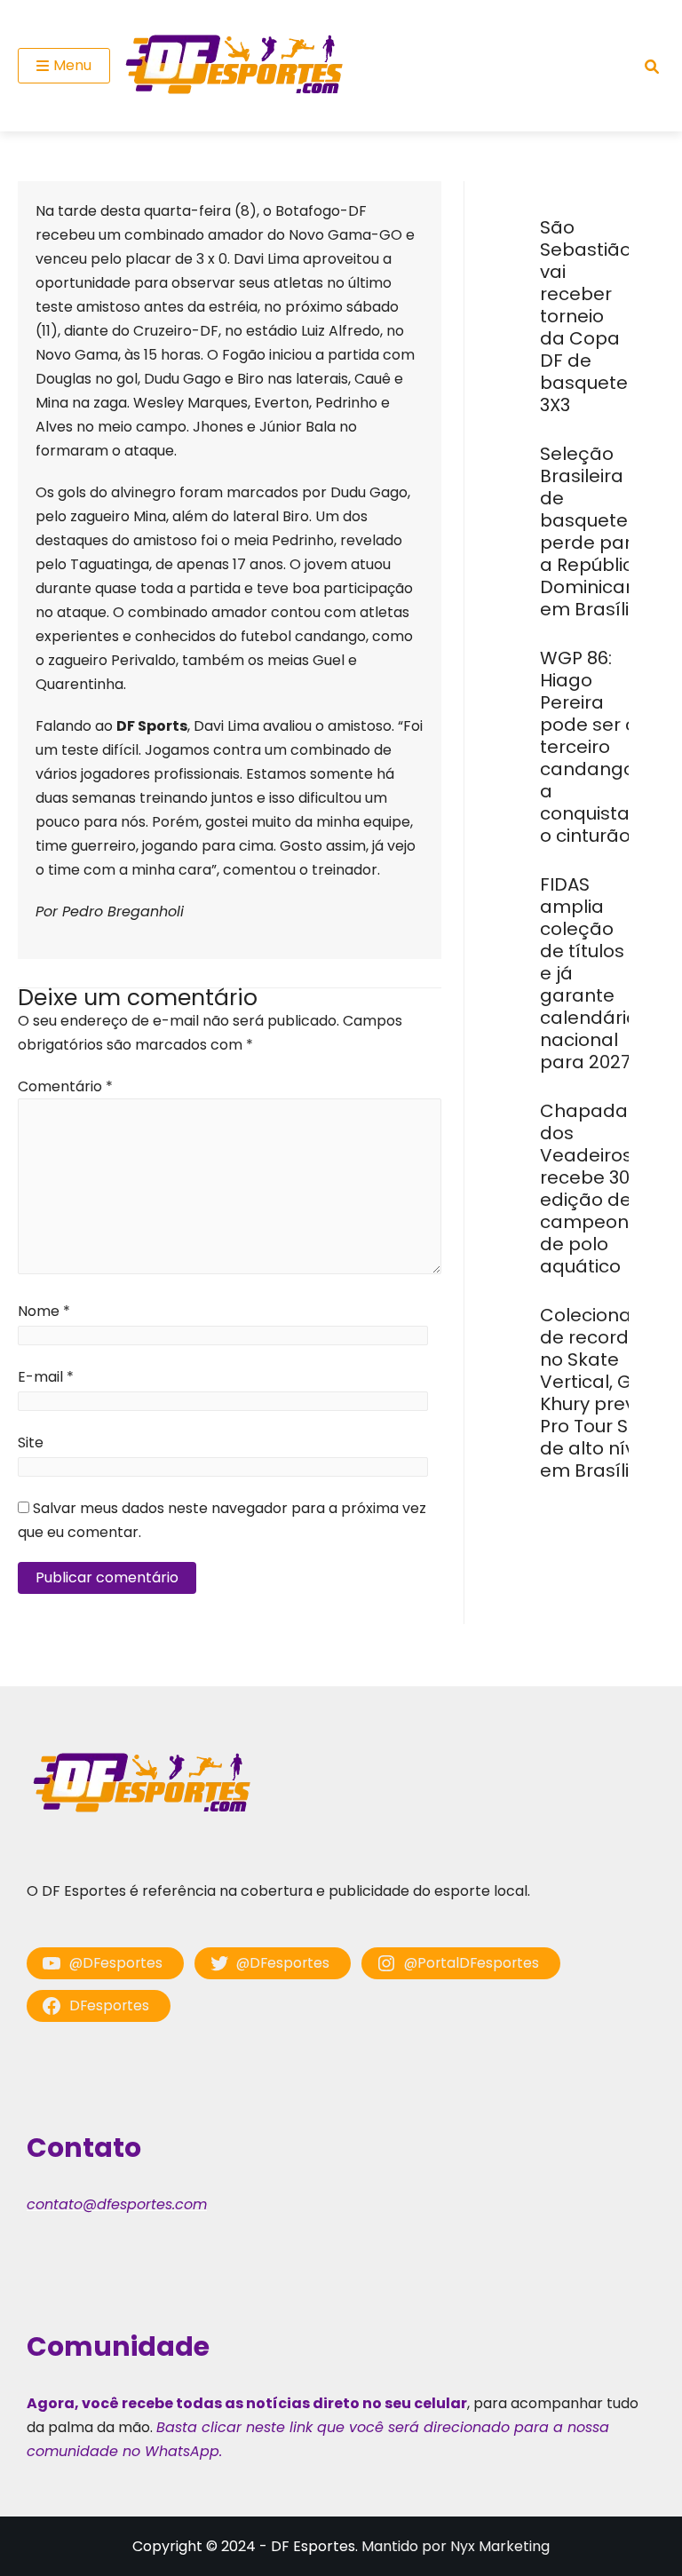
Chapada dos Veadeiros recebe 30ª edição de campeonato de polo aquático (600, 1189)
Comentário (65, 1086)
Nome (44, 1311)
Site (31, 1443)
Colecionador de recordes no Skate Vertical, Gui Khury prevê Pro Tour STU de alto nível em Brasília (601, 1393)
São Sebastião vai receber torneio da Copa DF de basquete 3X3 (586, 316)
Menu (72, 65)
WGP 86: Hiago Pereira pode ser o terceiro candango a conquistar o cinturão (588, 747)
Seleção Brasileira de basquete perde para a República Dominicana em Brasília (595, 531)
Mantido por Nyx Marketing (456, 2546)
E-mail (46, 1377)
